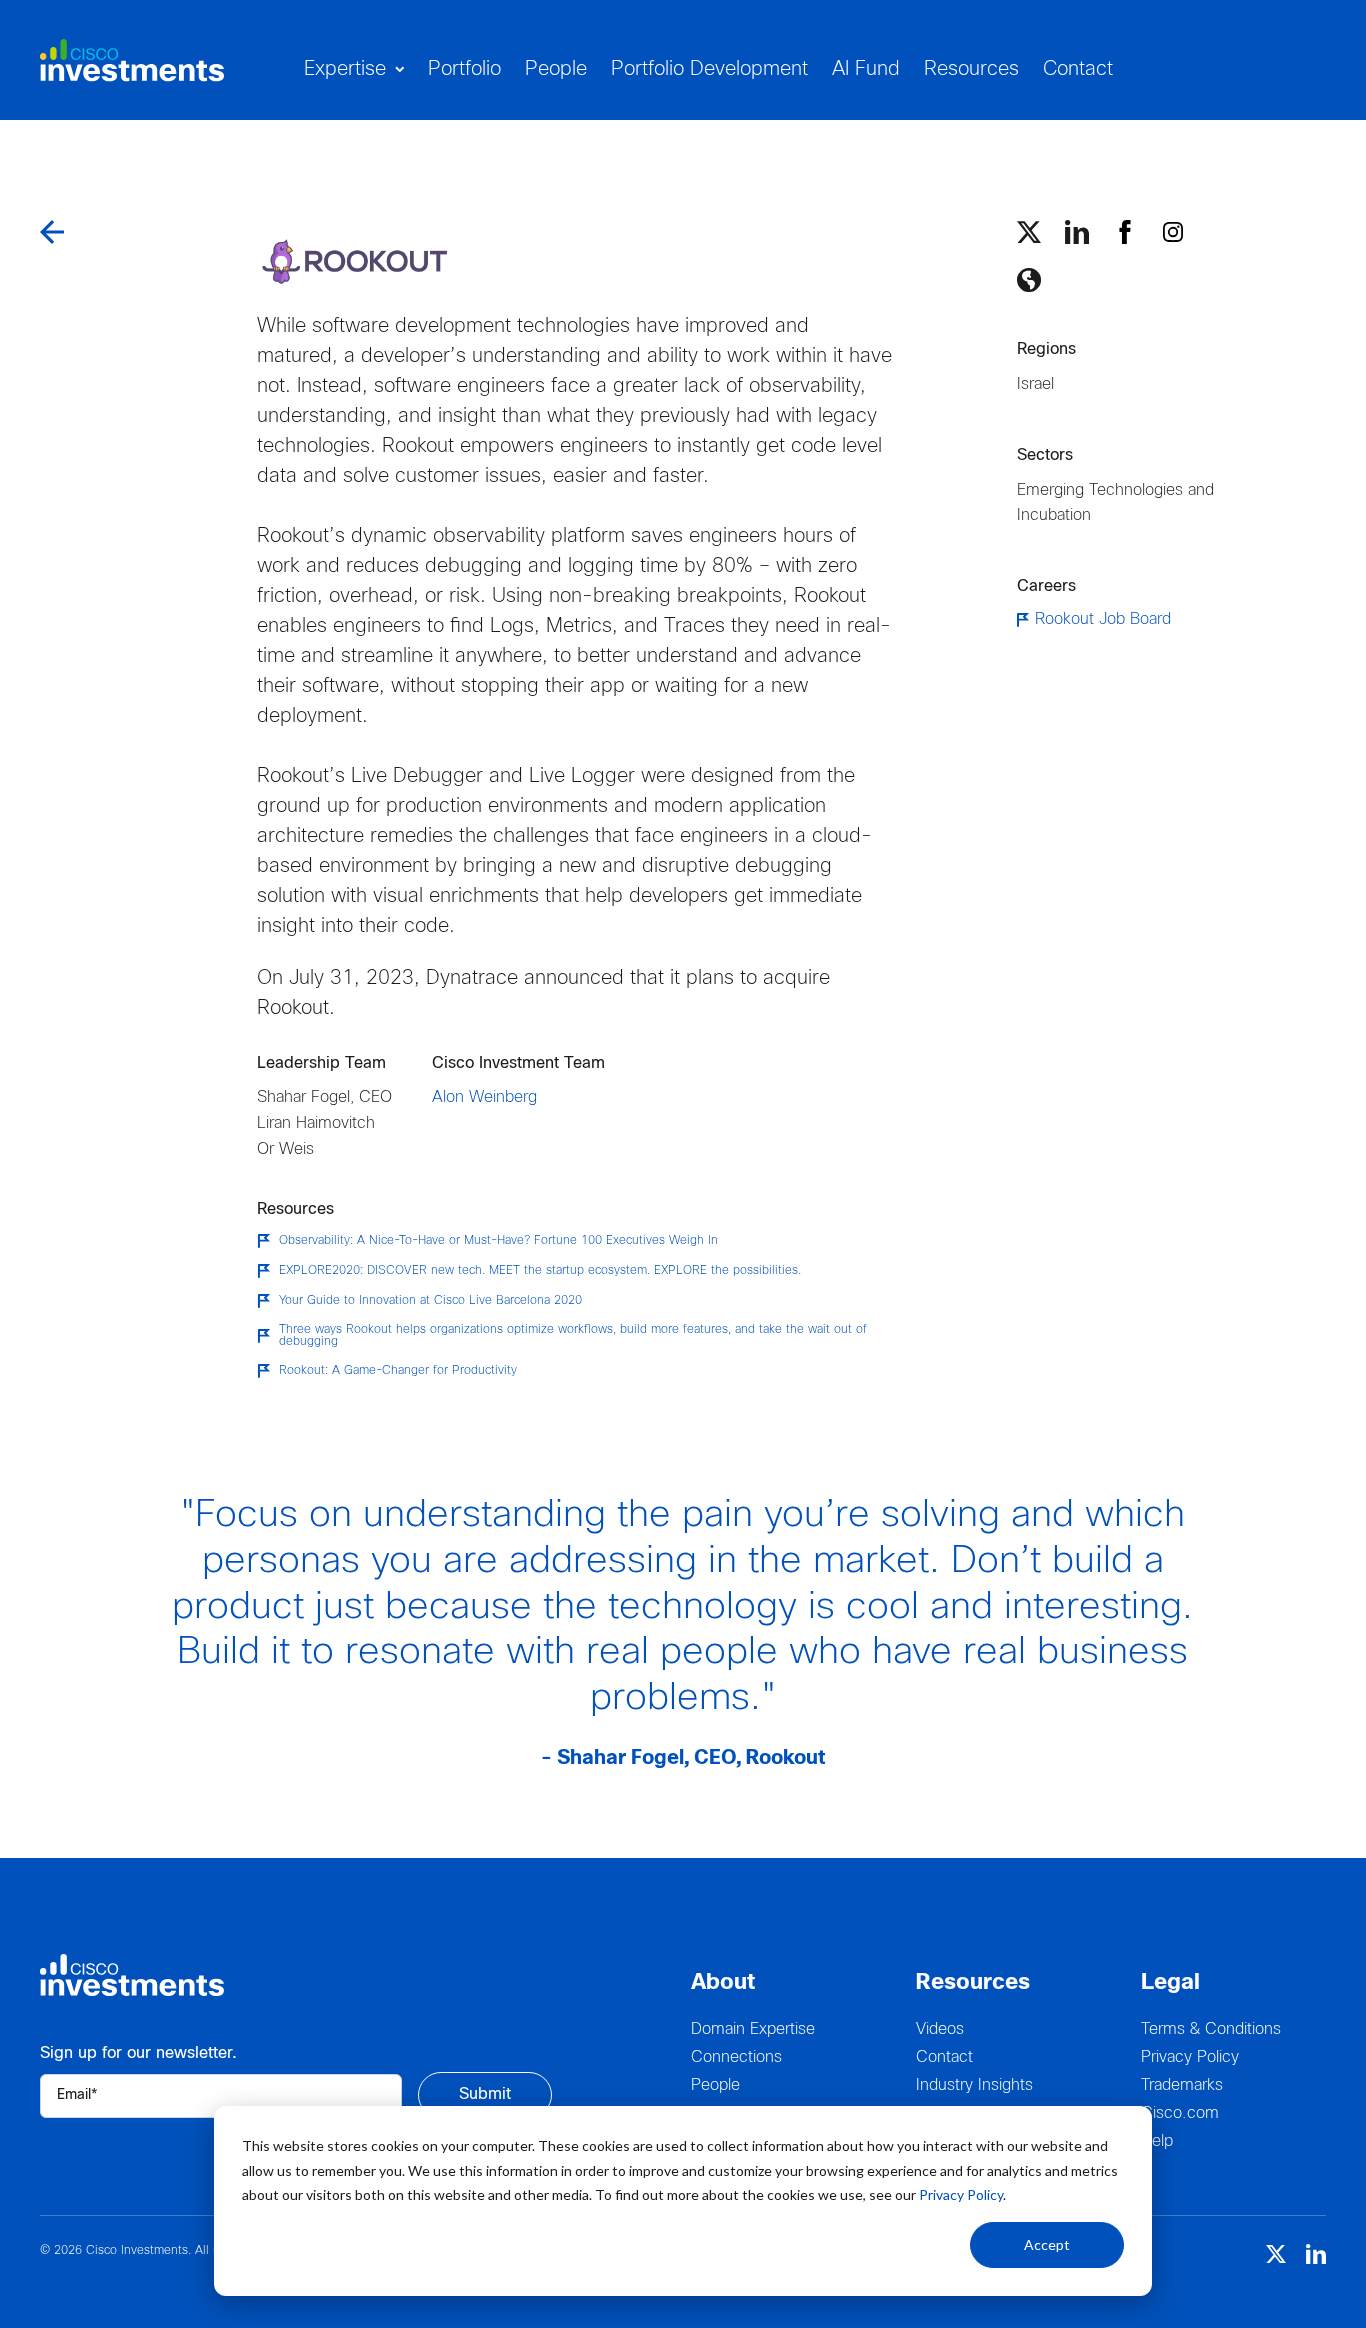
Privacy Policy (961, 2194)
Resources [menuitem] (971, 69)
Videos (940, 2029)
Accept (1047, 2244)
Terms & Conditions (1211, 2029)
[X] (1029, 232)
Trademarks (1182, 2085)
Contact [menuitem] (1078, 69)
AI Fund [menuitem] (866, 69)
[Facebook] (1125, 232)
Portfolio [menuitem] (464, 69)
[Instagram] (1173, 232)
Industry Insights (974, 2085)
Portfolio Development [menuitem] (709, 69)
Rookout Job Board (1103, 619)
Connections (736, 2057)
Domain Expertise (753, 2029)
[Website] (1029, 280)
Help (1157, 2141)
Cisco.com (1180, 2113)
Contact (944, 2057)
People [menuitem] (556, 69)
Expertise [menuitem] (345, 69)
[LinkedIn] (1077, 232)
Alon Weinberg (484, 1097)
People (715, 2085)
